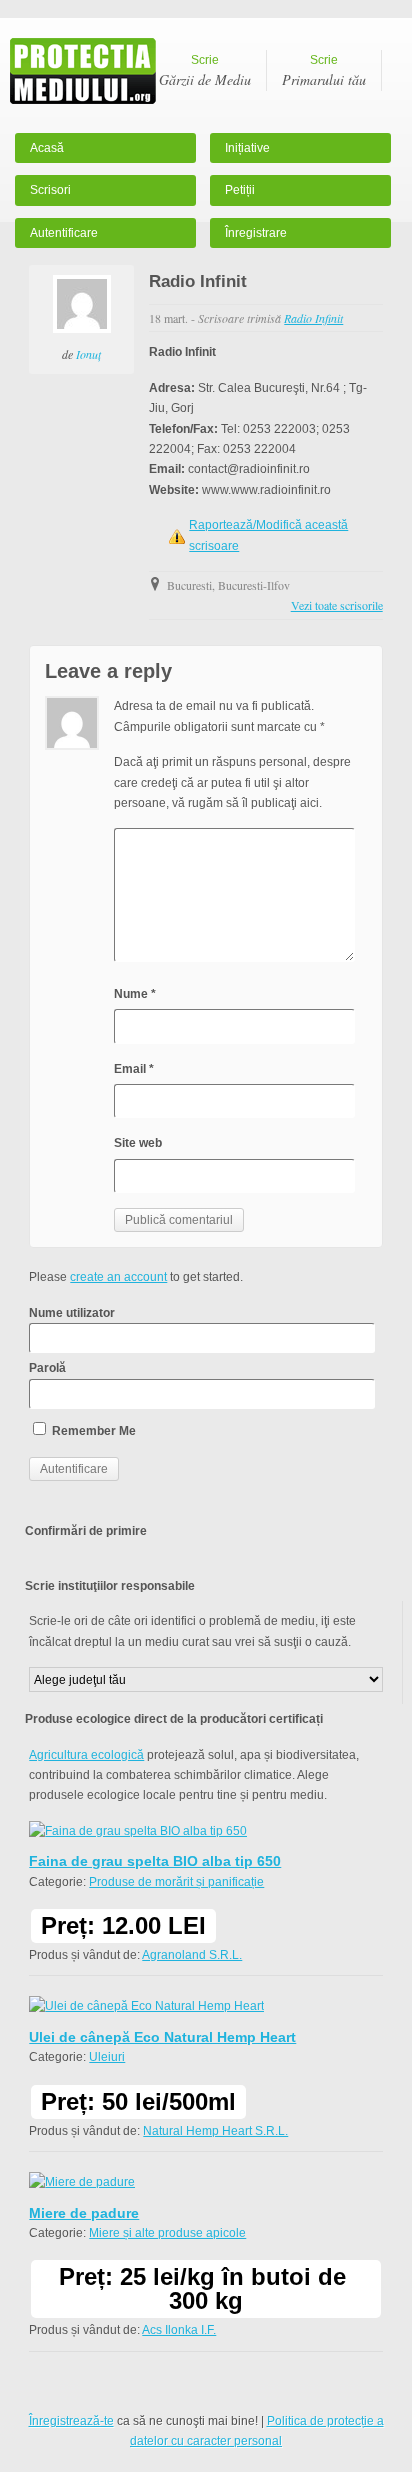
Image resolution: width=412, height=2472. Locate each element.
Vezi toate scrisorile (337, 605)
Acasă (47, 148)
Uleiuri (107, 2057)
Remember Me (92, 1431)
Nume (135, 994)
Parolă (47, 1368)
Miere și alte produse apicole (167, 2233)
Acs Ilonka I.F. (179, 2330)
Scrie (205, 71)
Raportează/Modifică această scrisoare (268, 535)
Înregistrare (256, 233)
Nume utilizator (72, 1313)
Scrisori (50, 190)
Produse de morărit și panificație (176, 1882)
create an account (118, 1277)
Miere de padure (84, 2213)
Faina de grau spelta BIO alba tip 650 (155, 1861)
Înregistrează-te (71, 2421)
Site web (138, 1143)
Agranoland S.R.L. (192, 1955)
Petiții (240, 190)
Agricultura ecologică (86, 1755)
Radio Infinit (313, 318)
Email (134, 1069)
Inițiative (247, 148)
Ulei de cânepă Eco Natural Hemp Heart (162, 2037)
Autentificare (64, 233)
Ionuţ (88, 354)
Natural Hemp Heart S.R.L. (215, 2131)
